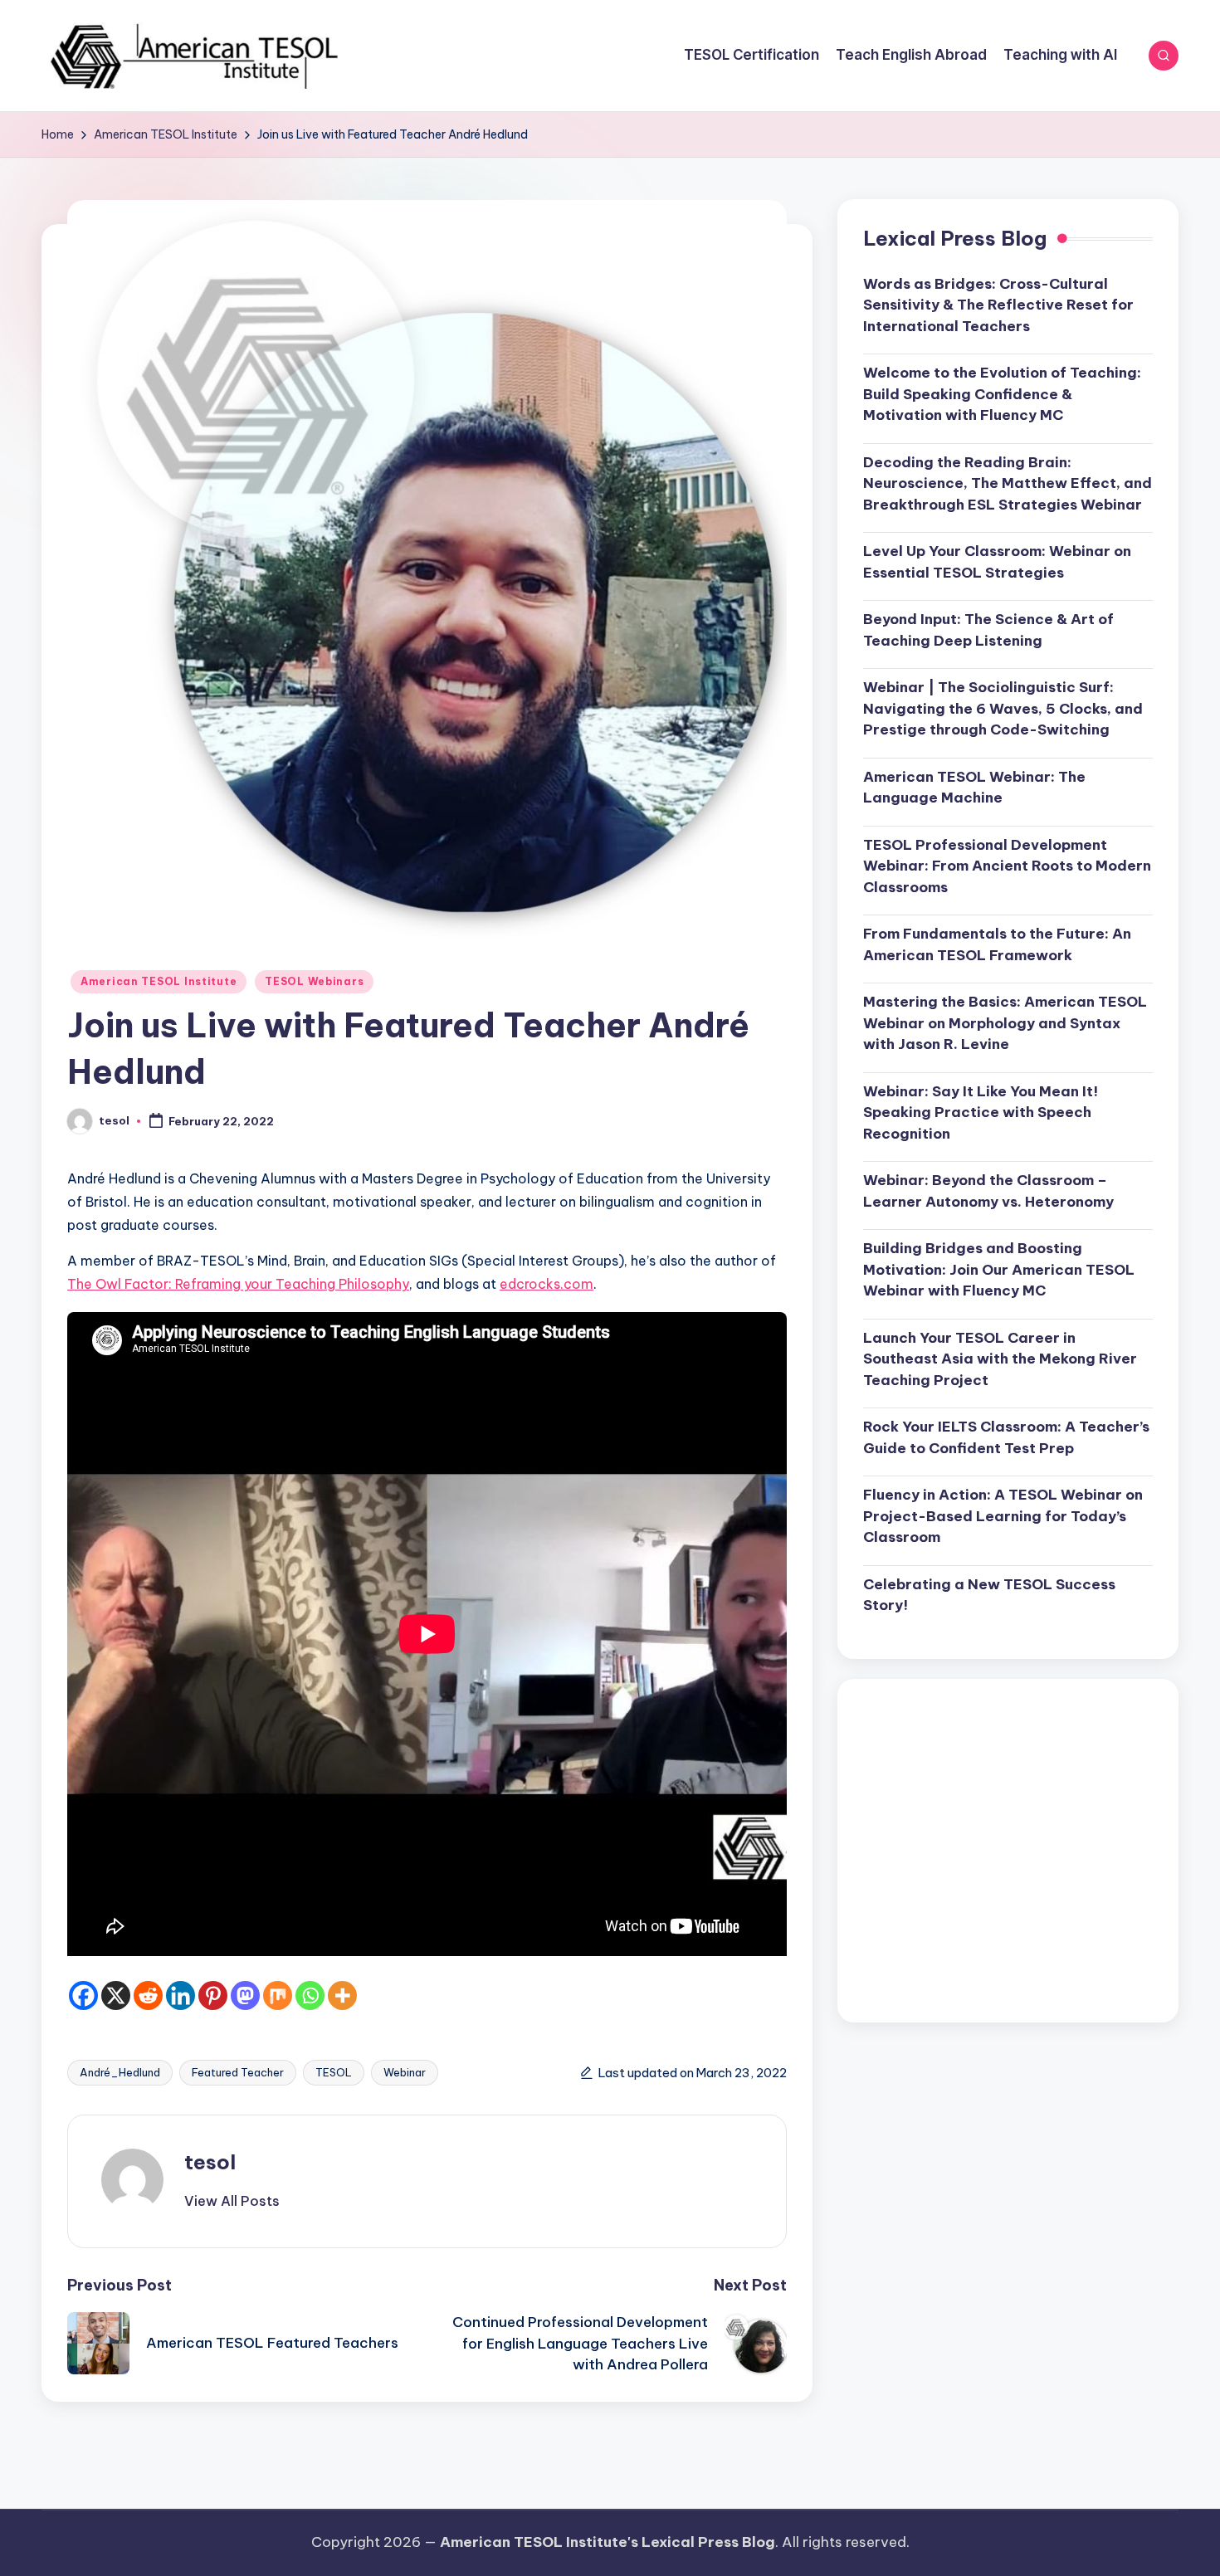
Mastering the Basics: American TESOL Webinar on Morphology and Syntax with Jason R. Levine (1005, 1024)
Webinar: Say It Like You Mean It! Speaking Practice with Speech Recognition (981, 1112)
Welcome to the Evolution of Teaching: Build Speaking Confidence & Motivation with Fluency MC (1002, 395)
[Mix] (278, 1995)
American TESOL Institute (159, 981)
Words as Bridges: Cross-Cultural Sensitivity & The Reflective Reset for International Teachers (998, 305)
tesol (210, 2162)
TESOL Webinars (314, 981)
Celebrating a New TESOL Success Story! (989, 1595)
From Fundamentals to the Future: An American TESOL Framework (997, 945)
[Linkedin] (181, 1995)
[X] (116, 1995)
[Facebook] (83, 1995)
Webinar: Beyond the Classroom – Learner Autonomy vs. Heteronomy (988, 1192)
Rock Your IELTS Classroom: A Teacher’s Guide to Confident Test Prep (1006, 1438)
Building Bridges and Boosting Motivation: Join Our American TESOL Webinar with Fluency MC (999, 1270)
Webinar (405, 2072)
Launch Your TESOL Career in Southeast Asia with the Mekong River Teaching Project (1000, 1359)
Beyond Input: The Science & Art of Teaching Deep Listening (988, 631)
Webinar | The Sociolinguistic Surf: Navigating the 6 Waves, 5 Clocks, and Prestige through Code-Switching (1003, 709)
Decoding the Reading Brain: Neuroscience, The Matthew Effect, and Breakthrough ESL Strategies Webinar (1008, 483)
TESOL (334, 2072)
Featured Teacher (238, 2072)
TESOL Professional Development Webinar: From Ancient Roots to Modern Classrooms (1007, 866)
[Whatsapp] (310, 1995)
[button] (232, 2201)
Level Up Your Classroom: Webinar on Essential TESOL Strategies (997, 563)
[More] (342, 1995)
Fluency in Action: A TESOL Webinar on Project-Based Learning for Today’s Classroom (1003, 1517)
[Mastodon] (245, 1995)
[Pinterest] (213, 1995)
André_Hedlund (120, 2072)
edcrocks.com (547, 1284)
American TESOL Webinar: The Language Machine (974, 788)
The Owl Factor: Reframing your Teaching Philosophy (238, 1284)
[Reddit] (148, 1995)
